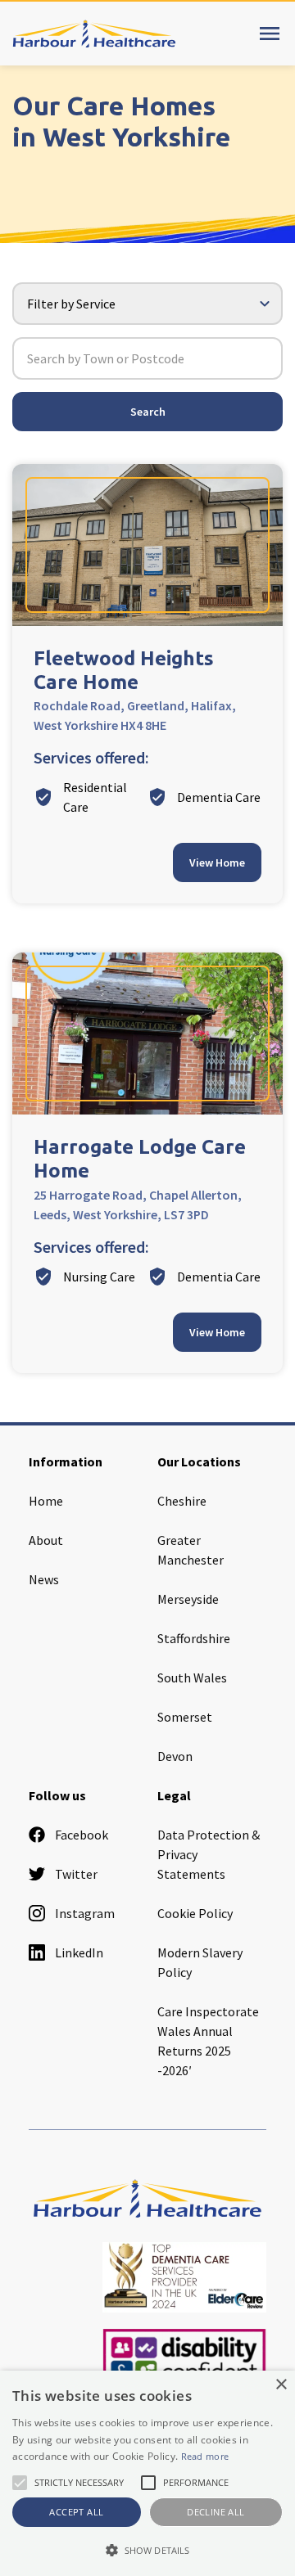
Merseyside (188, 1599)
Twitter (76, 1874)
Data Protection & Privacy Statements (209, 1854)
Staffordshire (194, 1638)
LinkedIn (79, 1952)
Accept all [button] (76, 2512)
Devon (175, 1756)
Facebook (82, 1835)
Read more (205, 2456)
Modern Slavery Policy (200, 1962)
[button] (147, 2550)
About (46, 1540)
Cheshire (182, 1501)
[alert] (147, 2473)
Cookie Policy (195, 1913)
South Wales (192, 1678)
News (44, 1579)
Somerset (185, 1717)
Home (46, 1501)
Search (148, 412)
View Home (217, 862)
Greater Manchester (191, 1550)
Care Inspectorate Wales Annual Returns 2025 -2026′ (208, 2041)
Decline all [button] (216, 2512)
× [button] (281, 2385)
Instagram (85, 1913)
